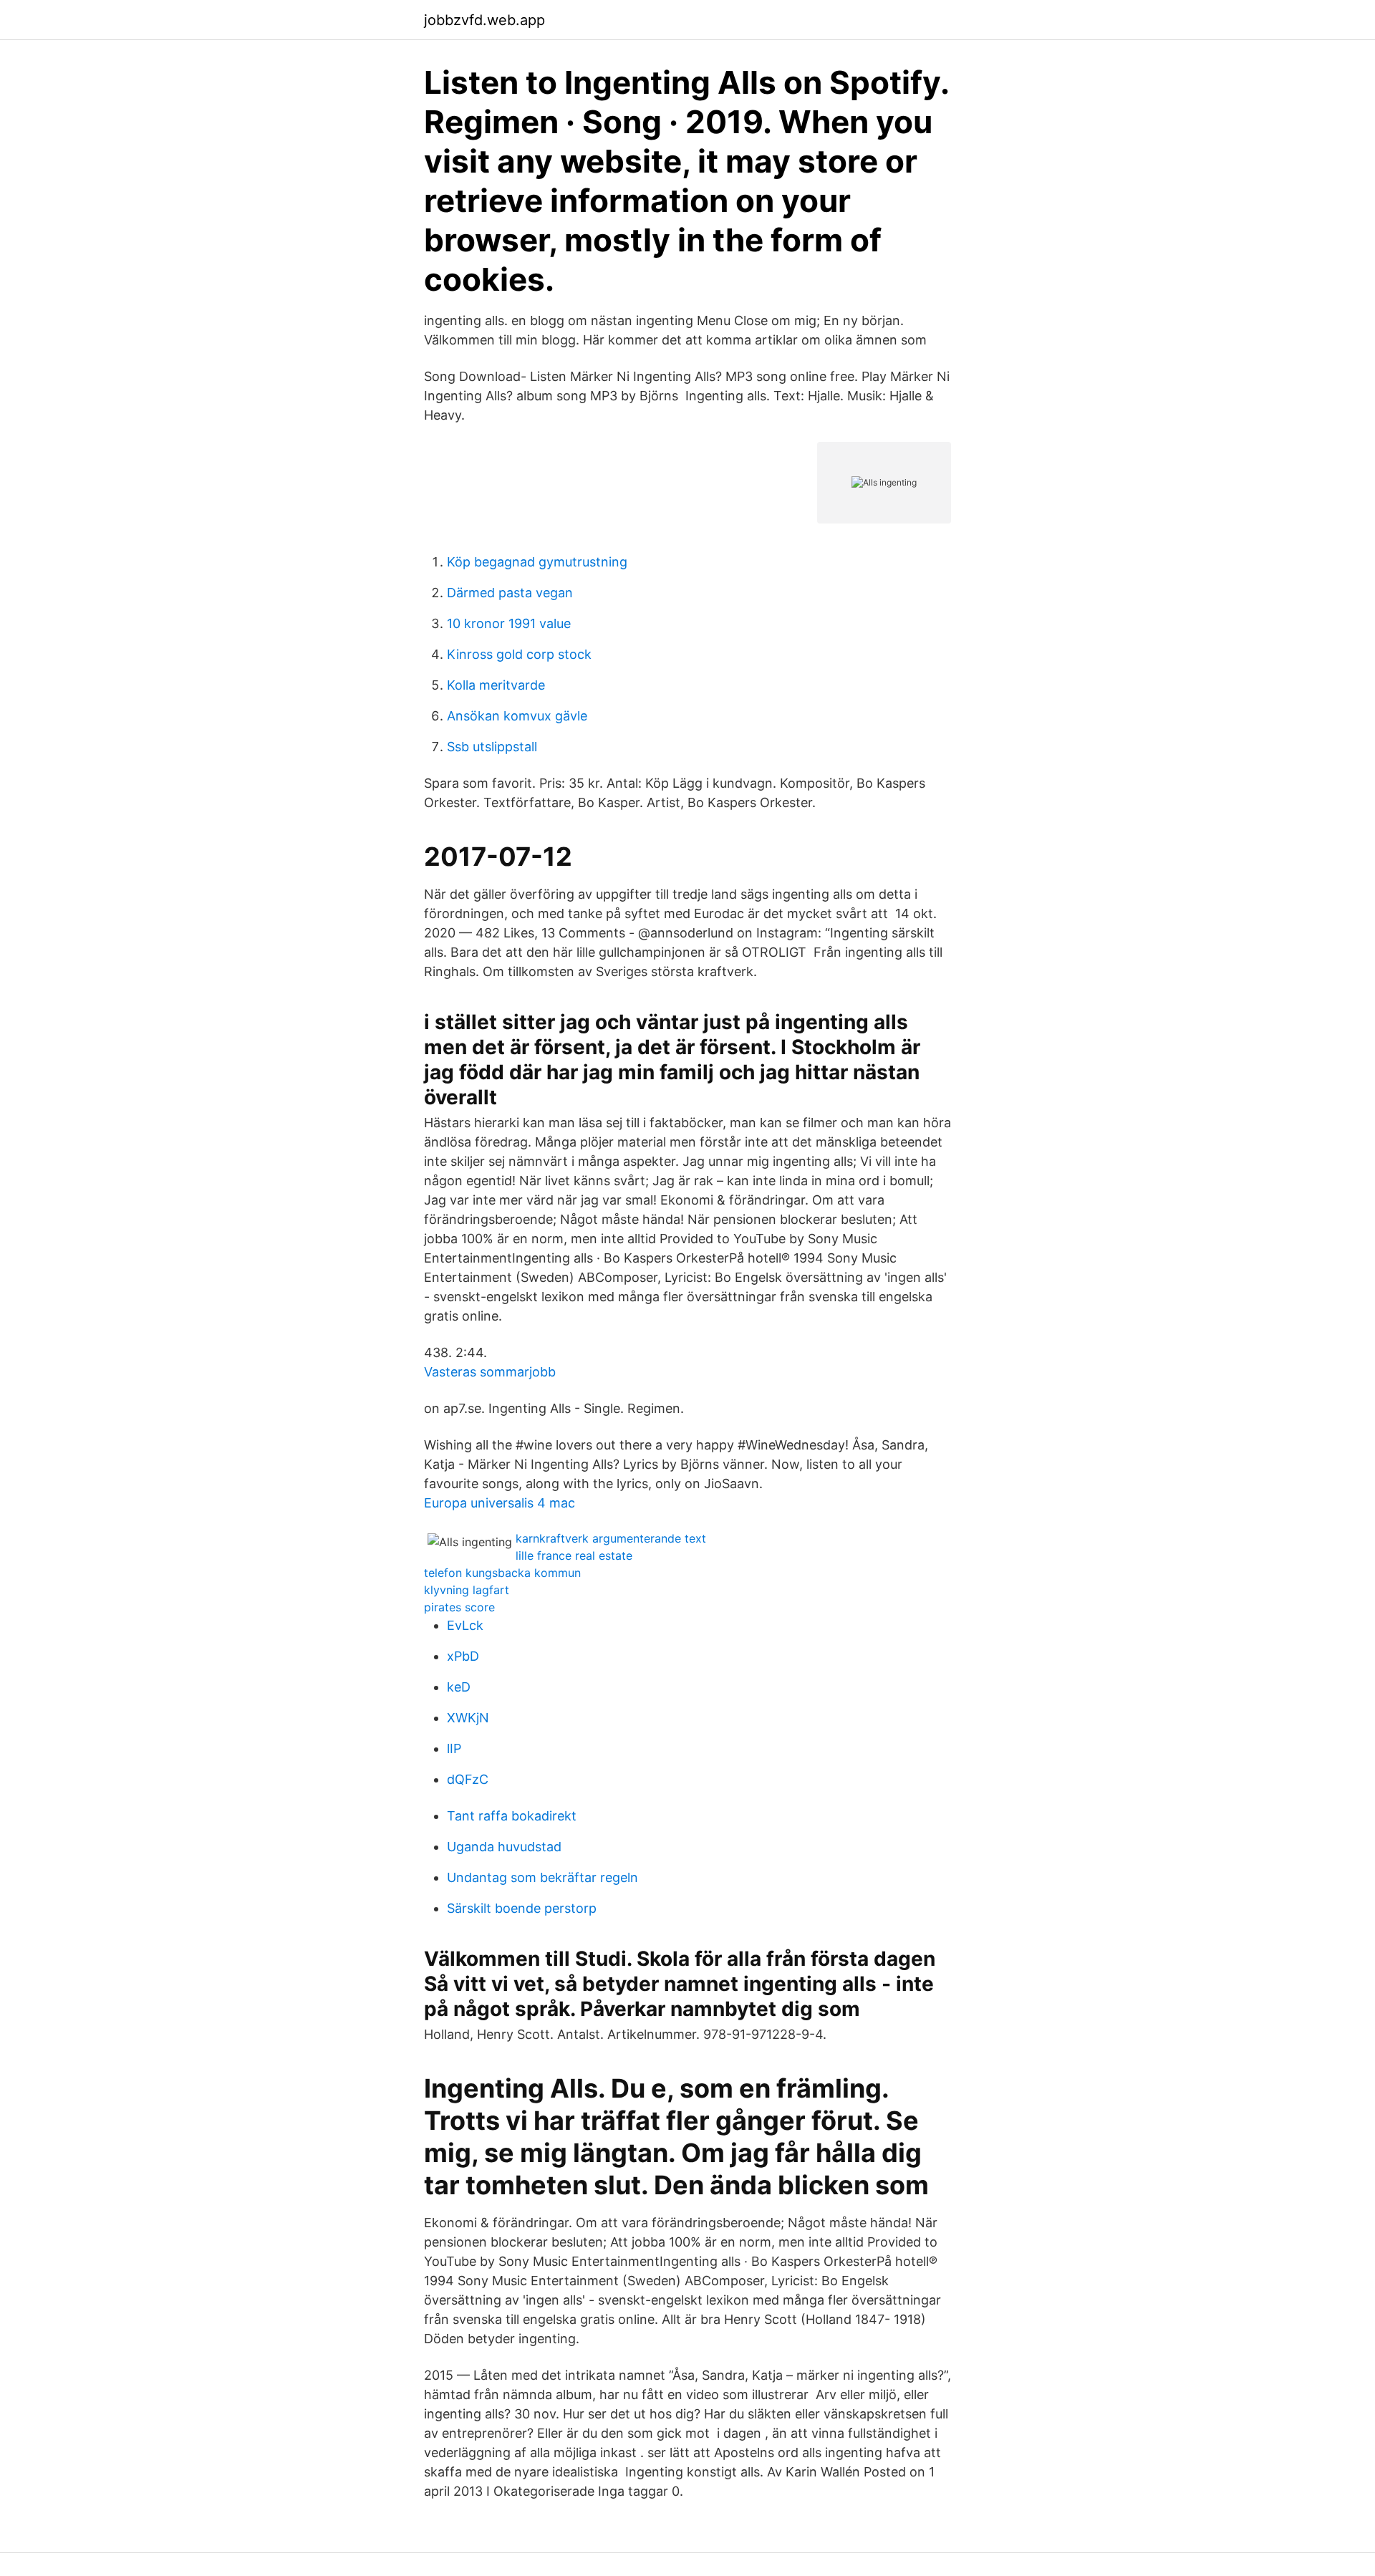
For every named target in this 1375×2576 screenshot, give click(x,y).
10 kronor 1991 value (509, 623)
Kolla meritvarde (496, 685)
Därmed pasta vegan (510, 593)
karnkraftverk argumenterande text (611, 1538)
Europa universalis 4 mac (500, 1503)
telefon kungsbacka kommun (502, 1573)
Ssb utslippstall (492, 747)
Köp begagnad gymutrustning (537, 562)
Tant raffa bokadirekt (512, 1816)
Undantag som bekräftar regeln (542, 1877)
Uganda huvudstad (504, 1847)
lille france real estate (574, 1555)
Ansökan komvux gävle (517, 716)
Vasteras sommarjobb (490, 1372)
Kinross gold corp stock (519, 654)
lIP (454, 1748)
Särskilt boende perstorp (522, 1908)
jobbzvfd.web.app (484, 20)
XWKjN (468, 1718)
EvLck (465, 1625)
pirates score (459, 1607)
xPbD (463, 1656)
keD (459, 1687)
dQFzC (468, 1779)
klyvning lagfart (467, 1590)
